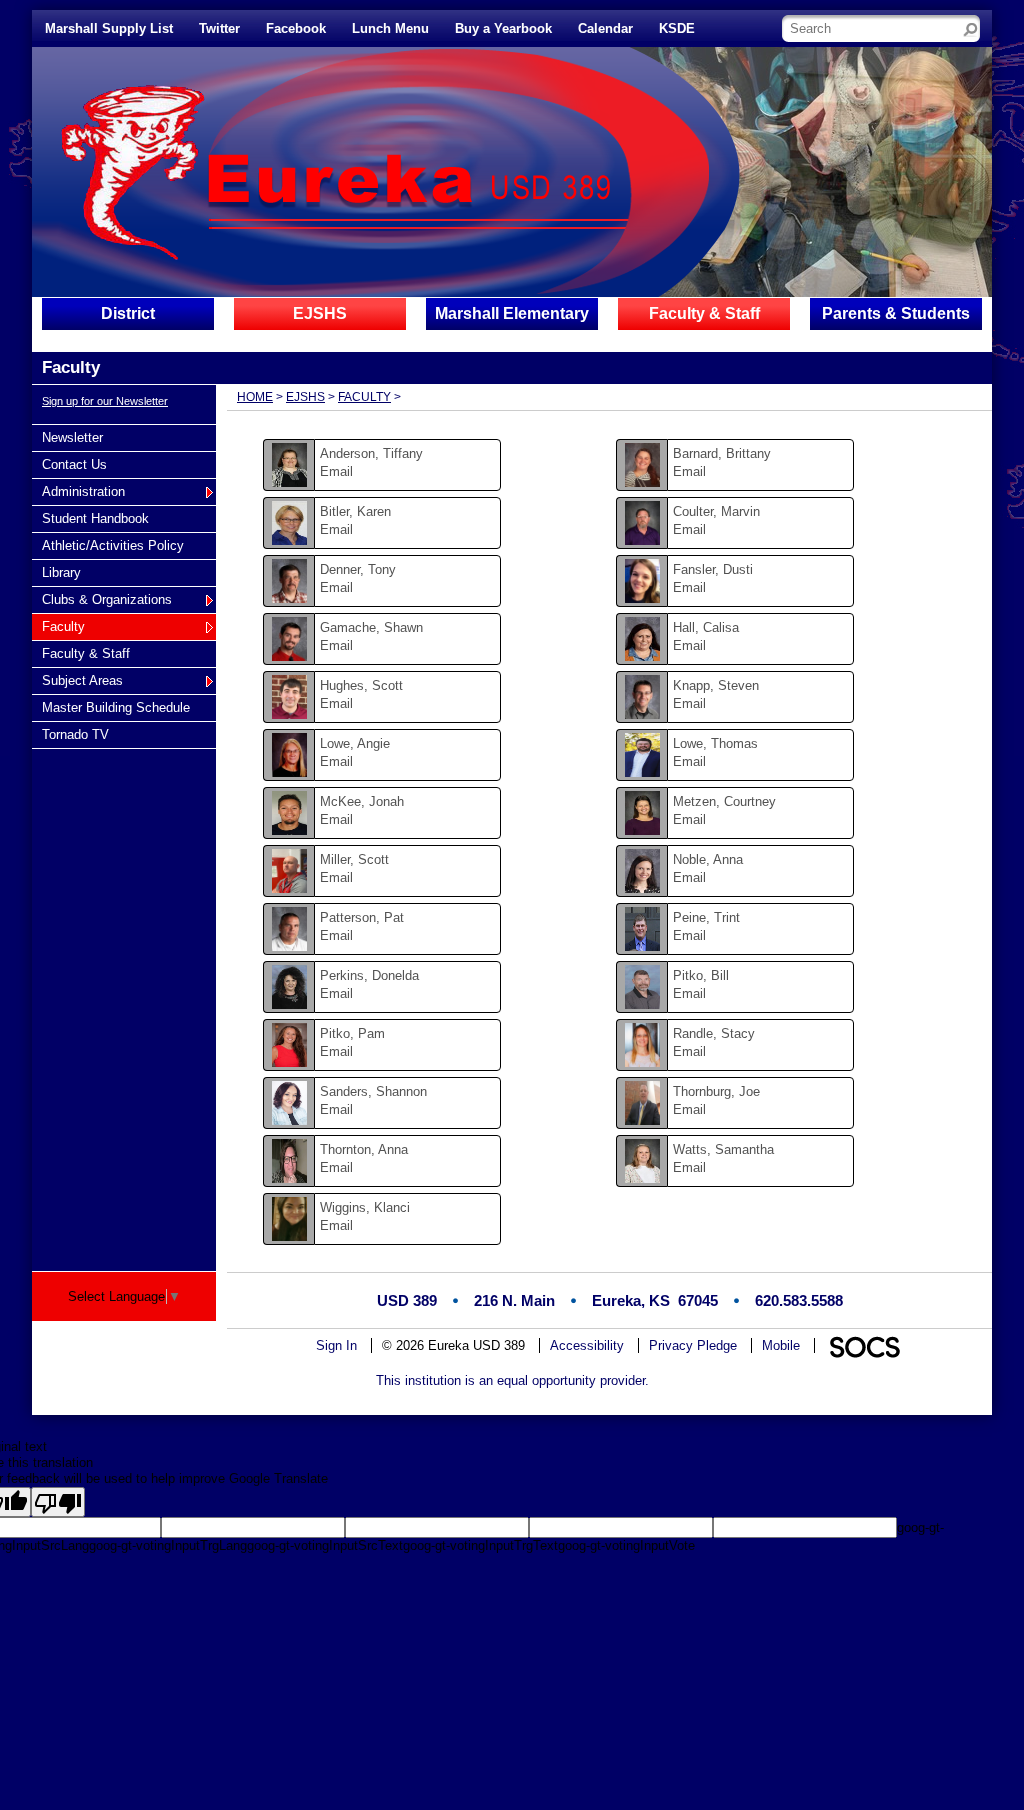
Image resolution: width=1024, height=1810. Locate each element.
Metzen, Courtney (724, 801)
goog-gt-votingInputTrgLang (168, 1545)
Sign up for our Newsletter (105, 401)
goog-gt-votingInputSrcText (325, 1545)
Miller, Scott (354, 859)
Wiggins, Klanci (365, 1207)
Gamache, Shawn (371, 627)
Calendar (605, 28)
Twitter (219, 28)
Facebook (296, 28)
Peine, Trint (706, 917)
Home (255, 397)
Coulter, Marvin (716, 511)
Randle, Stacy (714, 1033)
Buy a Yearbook (503, 28)
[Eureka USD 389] (309, 171)
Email (336, 471)
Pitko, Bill (701, 975)
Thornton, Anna (364, 1149)
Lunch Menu (390, 28)
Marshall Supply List (109, 28)
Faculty (364, 397)
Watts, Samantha (723, 1149)
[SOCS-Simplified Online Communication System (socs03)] (864, 1345)
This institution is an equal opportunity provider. (512, 1380)
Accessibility (587, 1345)
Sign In (336, 1345)
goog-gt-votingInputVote (626, 1545)
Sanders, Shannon (373, 1091)
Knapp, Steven (716, 685)
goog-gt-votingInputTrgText (480, 1545)
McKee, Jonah (362, 801)
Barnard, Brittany (722, 453)
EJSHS (305, 397)
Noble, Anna (708, 859)
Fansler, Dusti (713, 569)
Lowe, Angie (355, 743)
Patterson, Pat (362, 917)
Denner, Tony (358, 569)
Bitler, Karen (355, 511)
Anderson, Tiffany (371, 453)
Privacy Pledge (693, 1345)
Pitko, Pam (352, 1033)
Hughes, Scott (361, 685)
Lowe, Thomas (715, 743)
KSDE (677, 28)
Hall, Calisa (706, 627)
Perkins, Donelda (369, 975)
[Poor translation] (58, 1502)
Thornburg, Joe (716, 1091)
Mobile (781, 1345)
